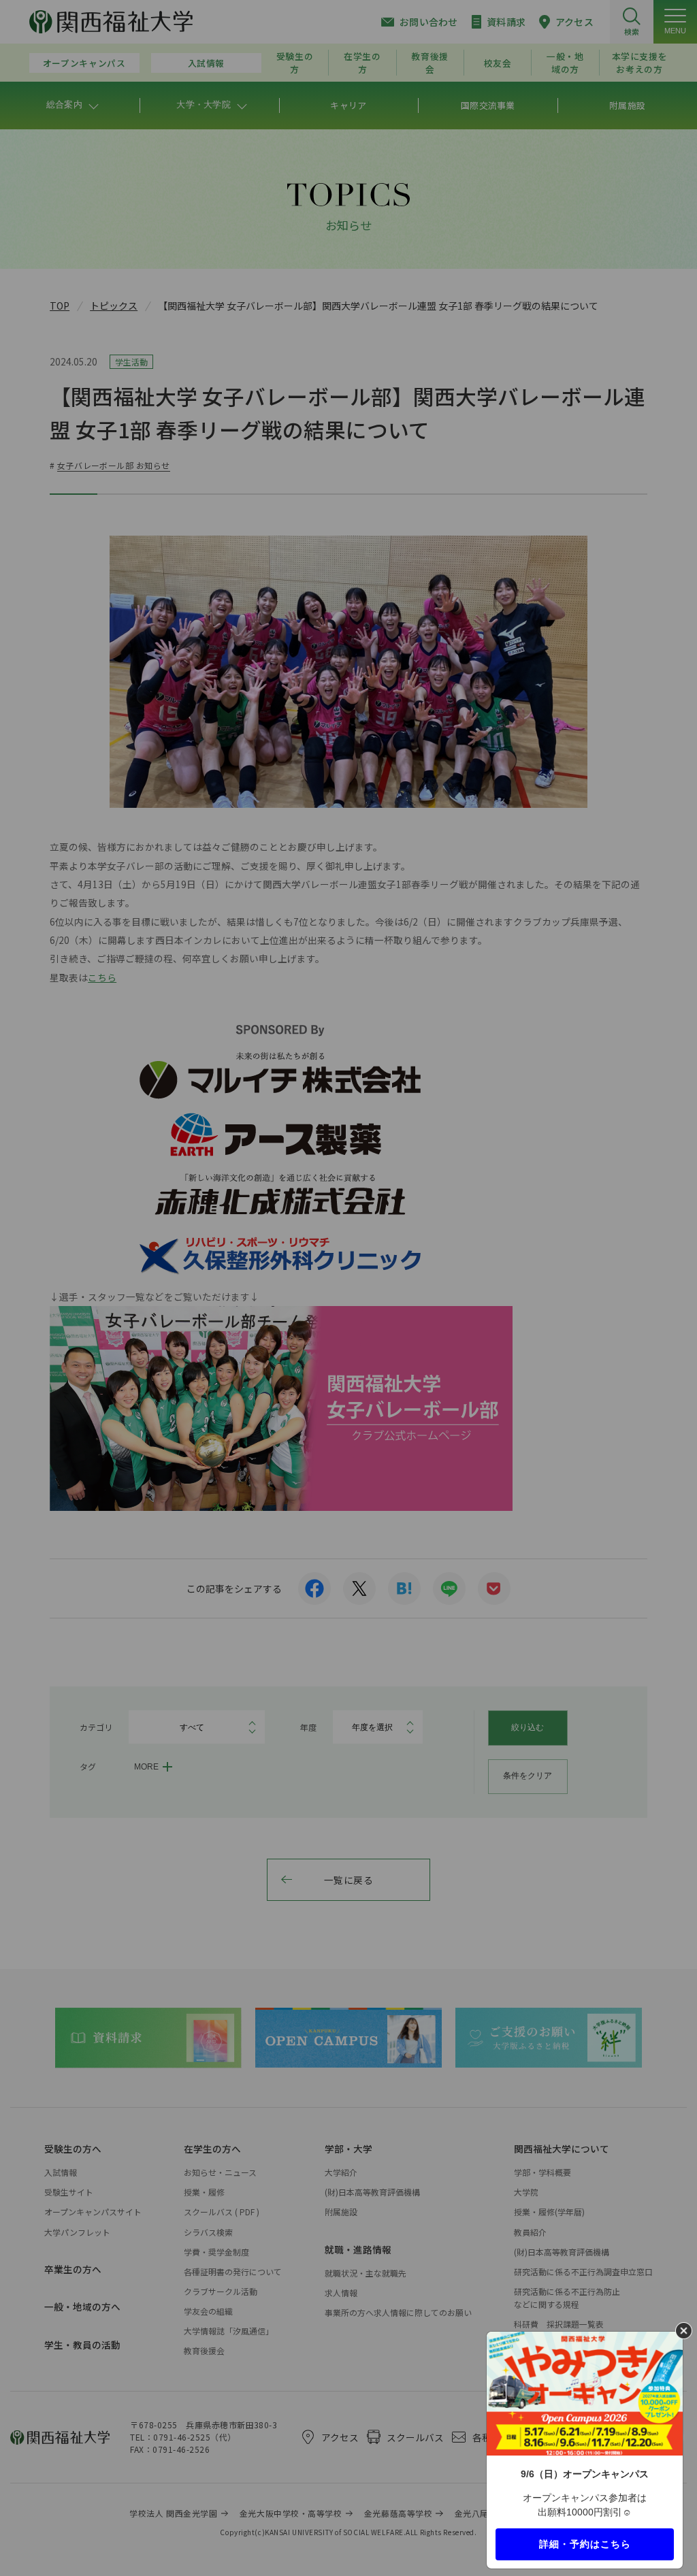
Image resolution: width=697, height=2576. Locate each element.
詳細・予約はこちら (585, 2543)
